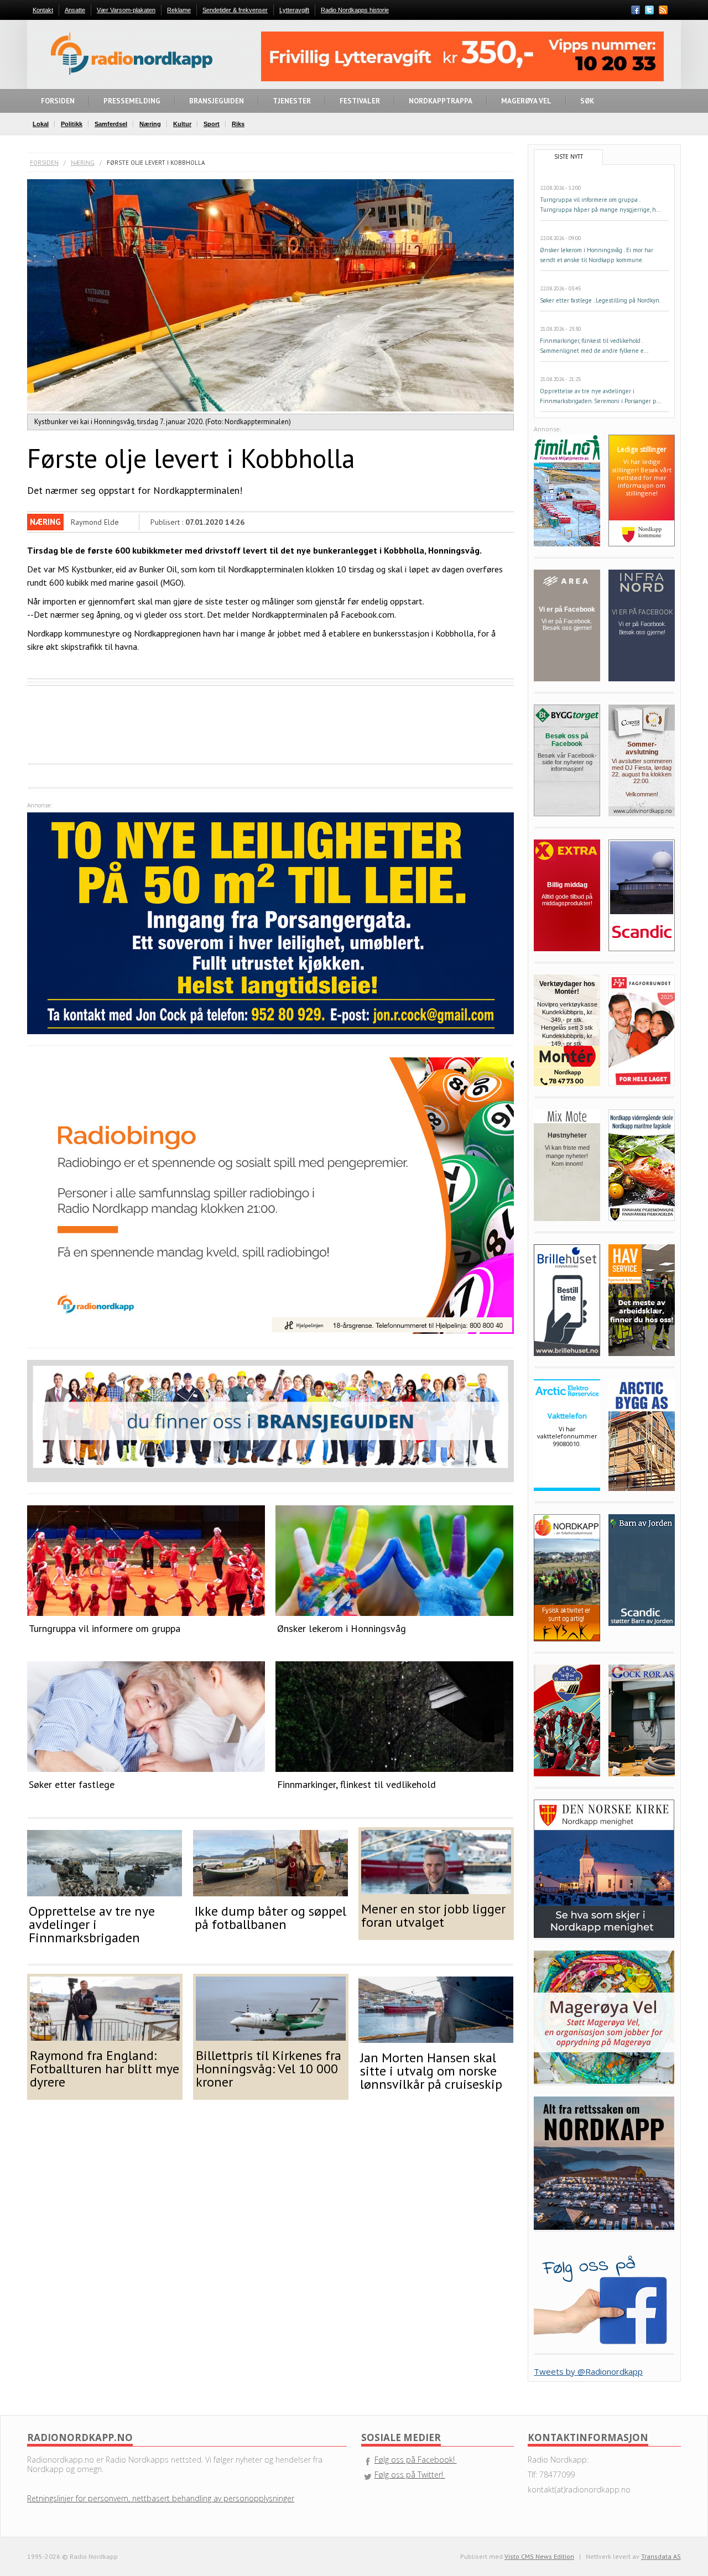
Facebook (636, 10)
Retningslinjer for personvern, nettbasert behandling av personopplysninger (161, 2498)
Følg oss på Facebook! (416, 2460)
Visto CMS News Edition (539, 2556)
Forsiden (44, 163)
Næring (83, 163)
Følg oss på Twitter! (410, 2475)
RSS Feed (663, 11)
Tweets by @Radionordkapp (588, 2371)
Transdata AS (661, 2556)
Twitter (649, 10)
